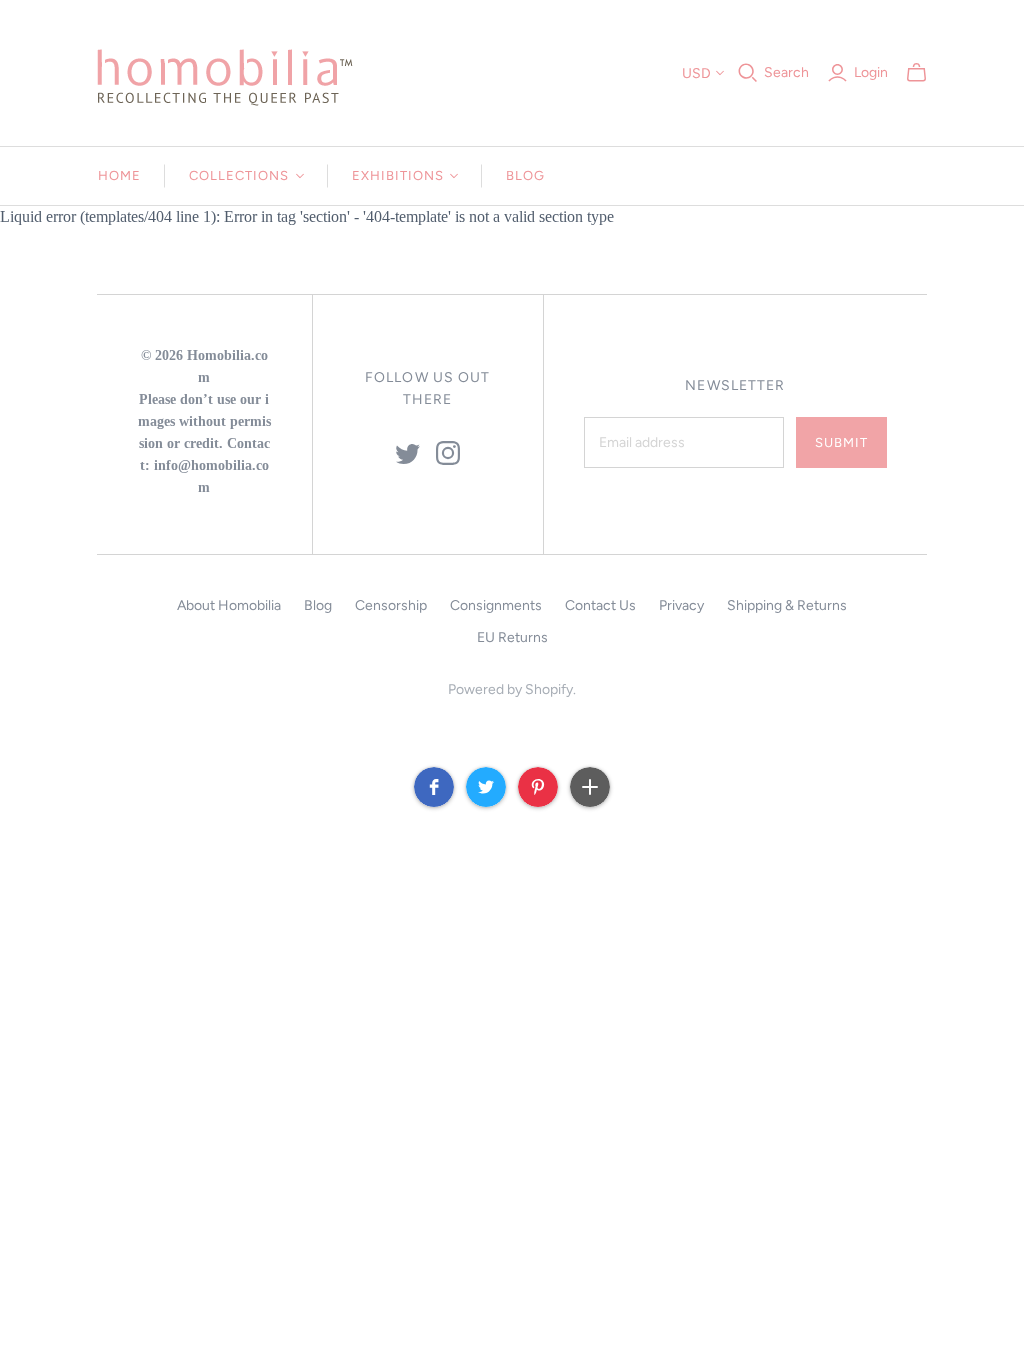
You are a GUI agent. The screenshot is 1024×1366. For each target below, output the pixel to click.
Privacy (681, 605)
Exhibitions (398, 175)
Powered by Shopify (510, 689)
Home (119, 175)
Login (871, 72)
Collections (239, 175)
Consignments (496, 605)
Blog (525, 175)
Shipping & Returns (787, 605)
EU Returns (512, 637)
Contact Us (600, 605)
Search (786, 72)
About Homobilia (229, 605)
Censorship (391, 605)
